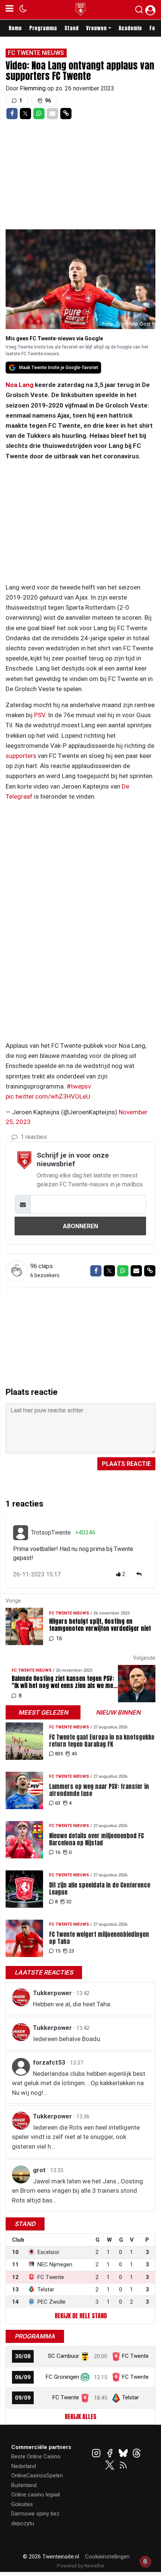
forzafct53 (50, 2062)
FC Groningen (62, 2377)
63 (58, 1803)
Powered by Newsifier (81, 2566)
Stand (72, 28)
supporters (21, 756)
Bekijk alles (80, 2416)
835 (59, 1754)
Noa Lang (19, 385)
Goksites (22, 2504)
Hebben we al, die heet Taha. (72, 2004)
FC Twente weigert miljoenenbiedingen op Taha (99, 1938)
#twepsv (79, 1086)
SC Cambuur (63, 2356)
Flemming (34, 88)
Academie (130, 28)
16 (58, 1852)
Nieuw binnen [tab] (118, 1712)
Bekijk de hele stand (81, 2316)
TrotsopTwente (51, 1532)
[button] (139, 11)
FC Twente (135, 2356)
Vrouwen (96, 28)
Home (15, 28)
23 (72, 1951)
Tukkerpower (53, 1993)
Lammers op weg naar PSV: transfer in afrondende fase (99, 1790)
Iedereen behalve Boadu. (67, 2039)
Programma (43, 28)
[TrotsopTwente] (21, 1533)
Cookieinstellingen (107, 2557)
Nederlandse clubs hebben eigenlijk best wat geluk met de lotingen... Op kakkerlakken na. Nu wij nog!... (79, 2083)
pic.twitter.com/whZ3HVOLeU (48, 1096)
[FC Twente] (85, 2397)
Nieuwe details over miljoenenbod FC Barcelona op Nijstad (96, 1839)
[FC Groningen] (85, 2377)
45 (74, 1754)
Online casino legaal (36, 2495)
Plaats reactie (126, 1464)
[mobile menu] (10, 10)
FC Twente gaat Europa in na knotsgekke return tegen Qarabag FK (102, 1741)
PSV (40, 715)
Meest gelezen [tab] (43, 1712)
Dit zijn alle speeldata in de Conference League (100, 1889)
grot (40, 2170)
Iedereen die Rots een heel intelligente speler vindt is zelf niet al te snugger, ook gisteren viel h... (76, 2137)
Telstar (130, 2397)
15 (58, 1951)
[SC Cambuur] (85, 2356)
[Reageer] (140, 1574)
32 (69, 1902)
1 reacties (33, 1137)
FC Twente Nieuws (36, 53)
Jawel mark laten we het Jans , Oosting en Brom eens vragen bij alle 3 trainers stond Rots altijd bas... (78, 2191)
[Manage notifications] (145, 2561)
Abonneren (80, 1226)
